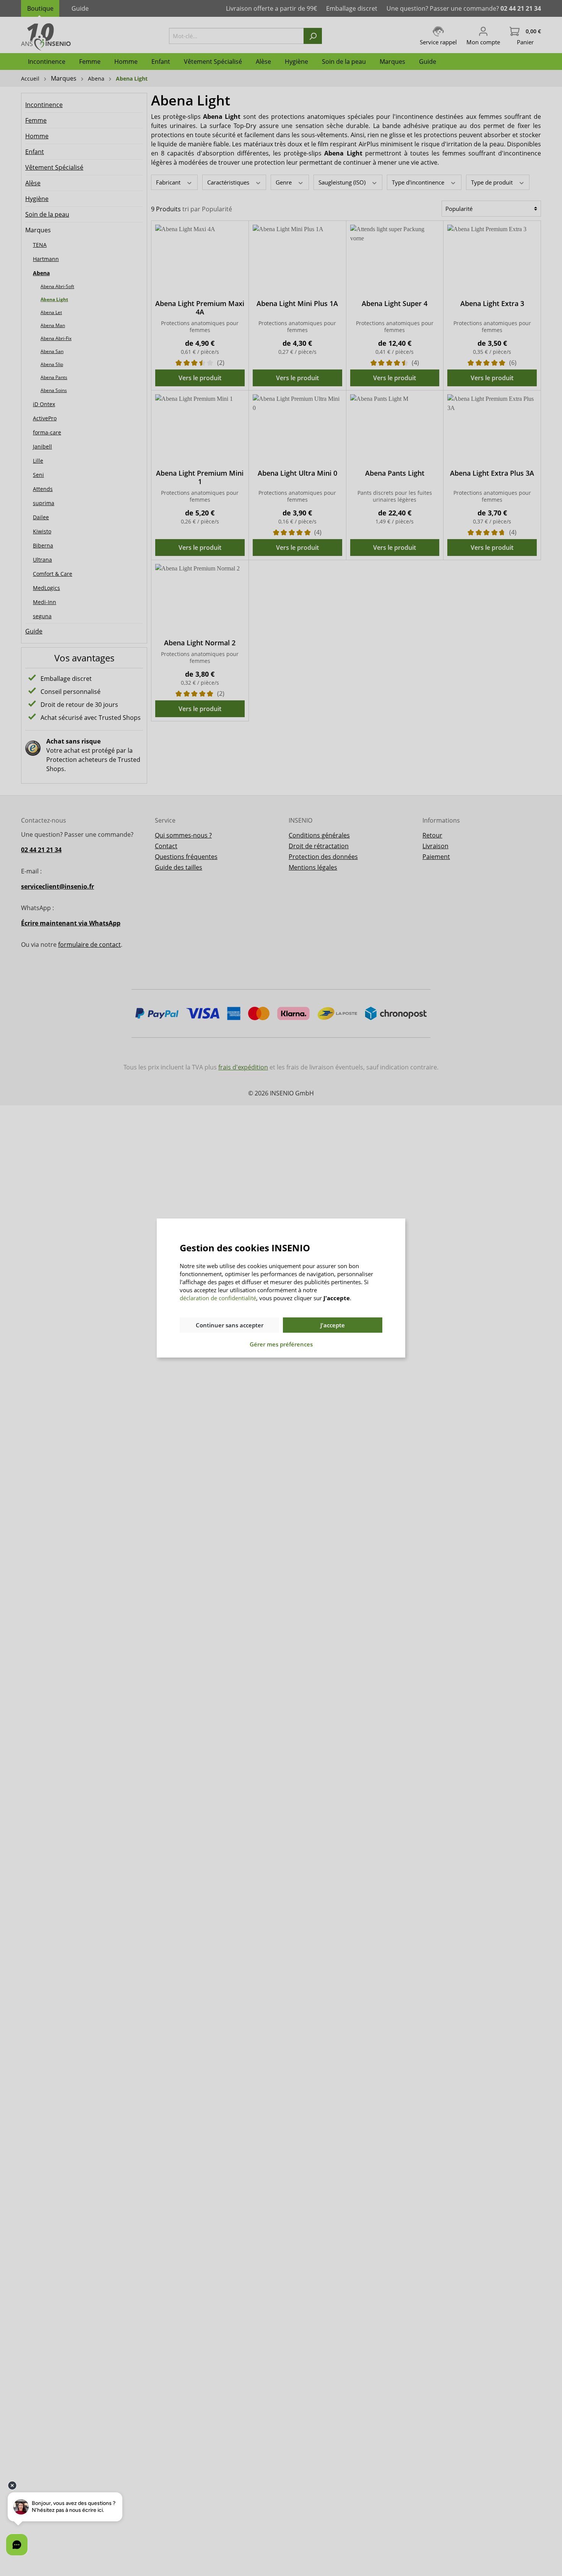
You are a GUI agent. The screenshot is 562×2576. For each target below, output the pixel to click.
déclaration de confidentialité (218, 1298)
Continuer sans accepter (230, 1325)
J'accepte (333, 1325)
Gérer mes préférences (281, 1344)
